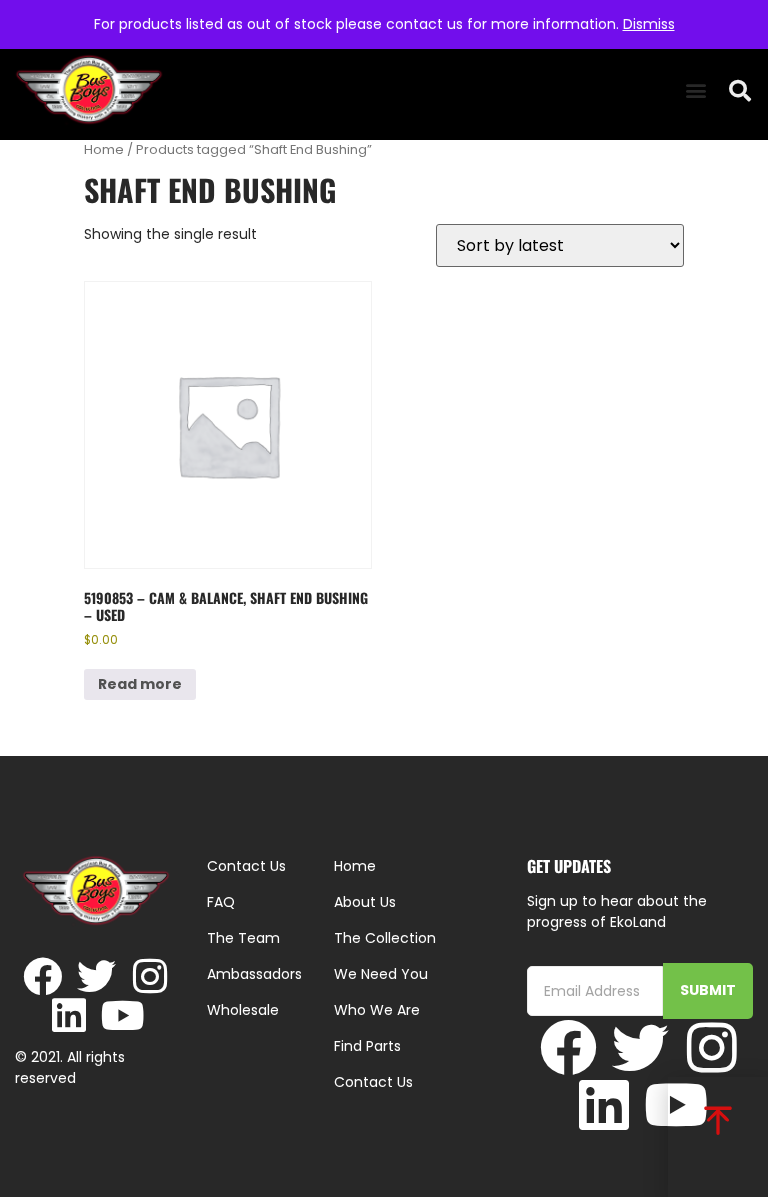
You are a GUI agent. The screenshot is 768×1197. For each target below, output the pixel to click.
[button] (695, 90)
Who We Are (377, 1010)
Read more (140, 684)
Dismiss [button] (649, 24)
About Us (365, 902)
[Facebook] (42, 976)
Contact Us (373, 1082)
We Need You (381, 974)
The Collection (385, 938)
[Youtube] (123, 1015)
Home (104, 149)
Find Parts (367, 1046)
